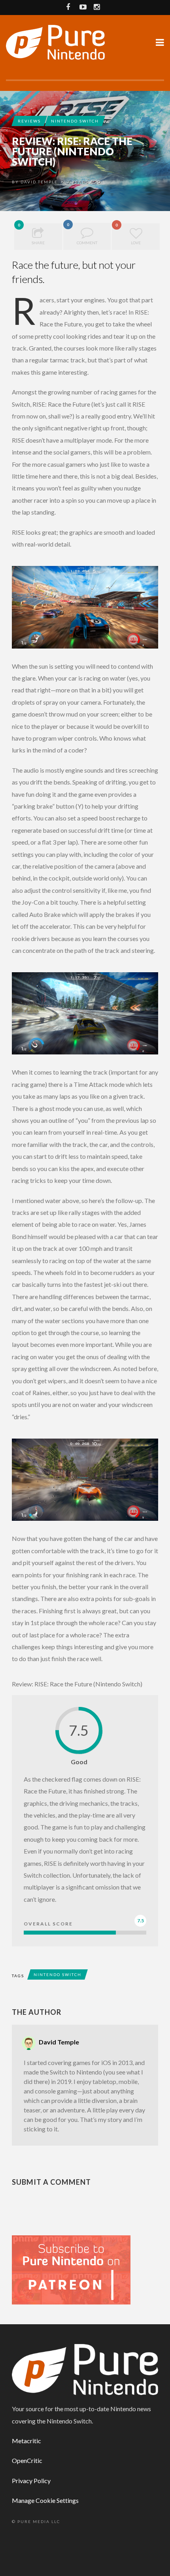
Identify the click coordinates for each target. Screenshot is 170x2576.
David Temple (39, 182)
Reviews (29, 121)
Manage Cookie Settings (45, 2500)
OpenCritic (27, 2460)
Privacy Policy (31, 2481)
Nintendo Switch (75, 121)
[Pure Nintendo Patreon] (71, 2269)
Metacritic (26, 2441)
